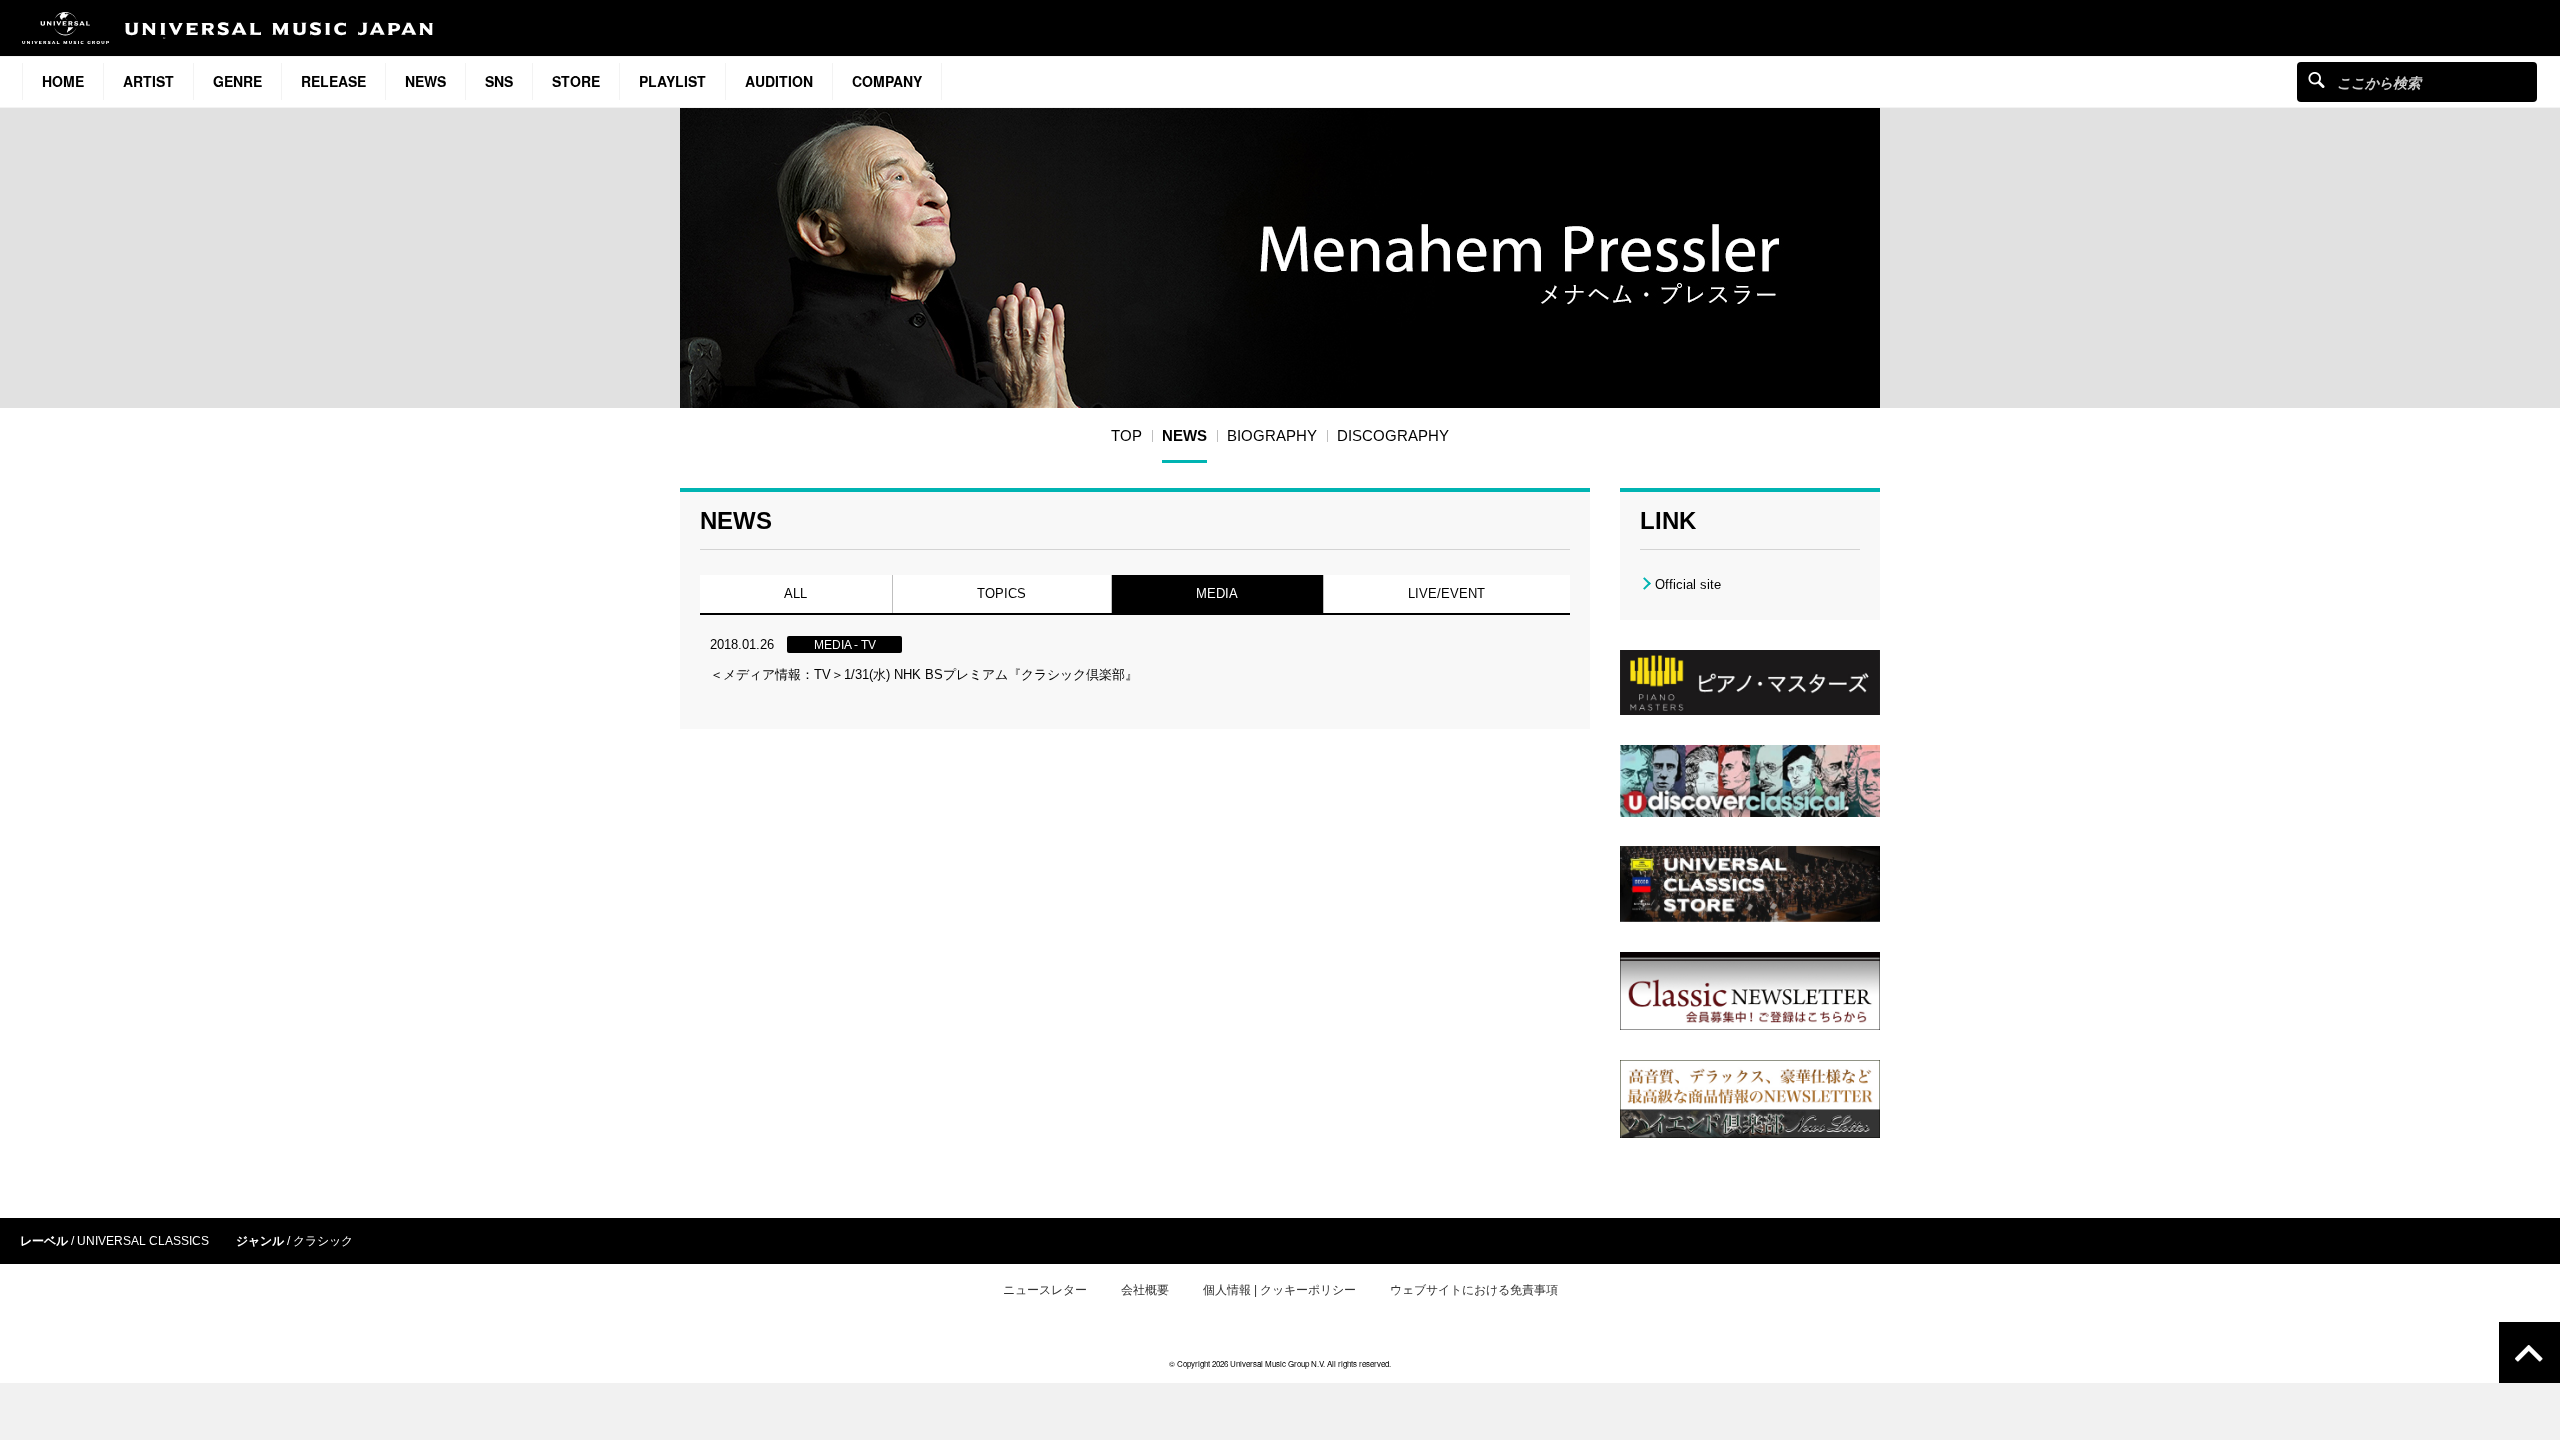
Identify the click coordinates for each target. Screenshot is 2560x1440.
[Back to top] (2529, 1352)
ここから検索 (2316, 79)
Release (333, 81)
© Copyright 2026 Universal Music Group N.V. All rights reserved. (1280, 1363)
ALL (795, 593)
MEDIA (1217, 593)
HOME (63, 81)
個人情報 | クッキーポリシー (1279, 1290)
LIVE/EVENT (1446, 593)
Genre (237, 81)
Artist (148, 81)
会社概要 (1145, 1290)
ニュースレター (1045, 1290)
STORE (576, 81)
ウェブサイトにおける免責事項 (1474, 1290)
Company (887, 81)
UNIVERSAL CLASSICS (143, 1241)
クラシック (323, 1241)
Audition (779, 81)
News (425, 81)
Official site (1688, 584)
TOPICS (1001, 593)
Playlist (672, 81)
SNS (499, 81)
